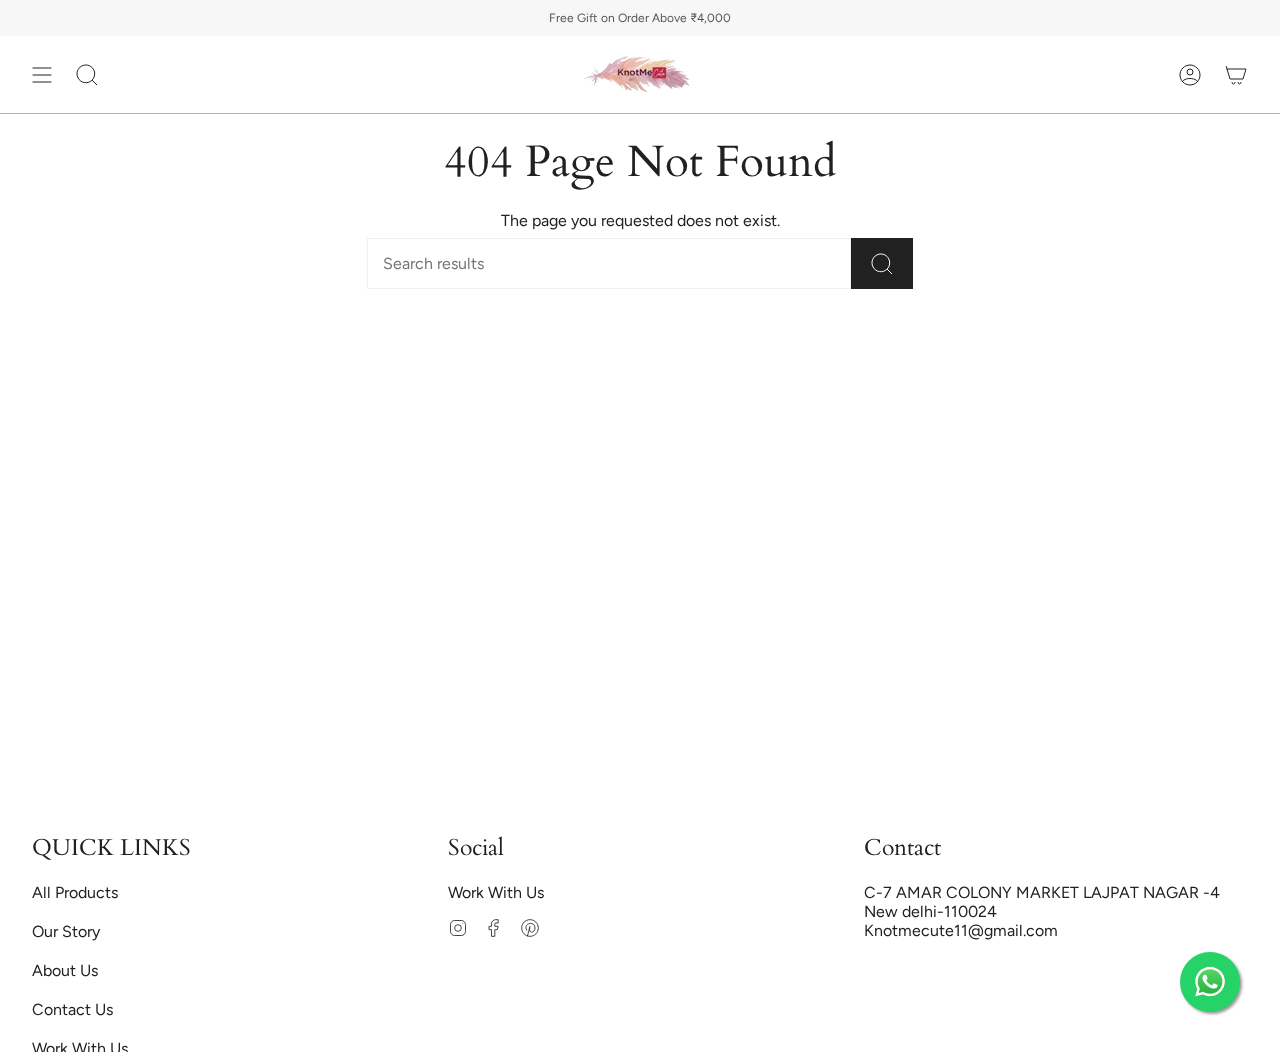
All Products (75, 892)
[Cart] (1236, 74)
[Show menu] (42, 74)
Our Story (66, 931)
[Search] (882, 263)
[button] (87, 74)
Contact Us (72, 1009)
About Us (65, 970)
